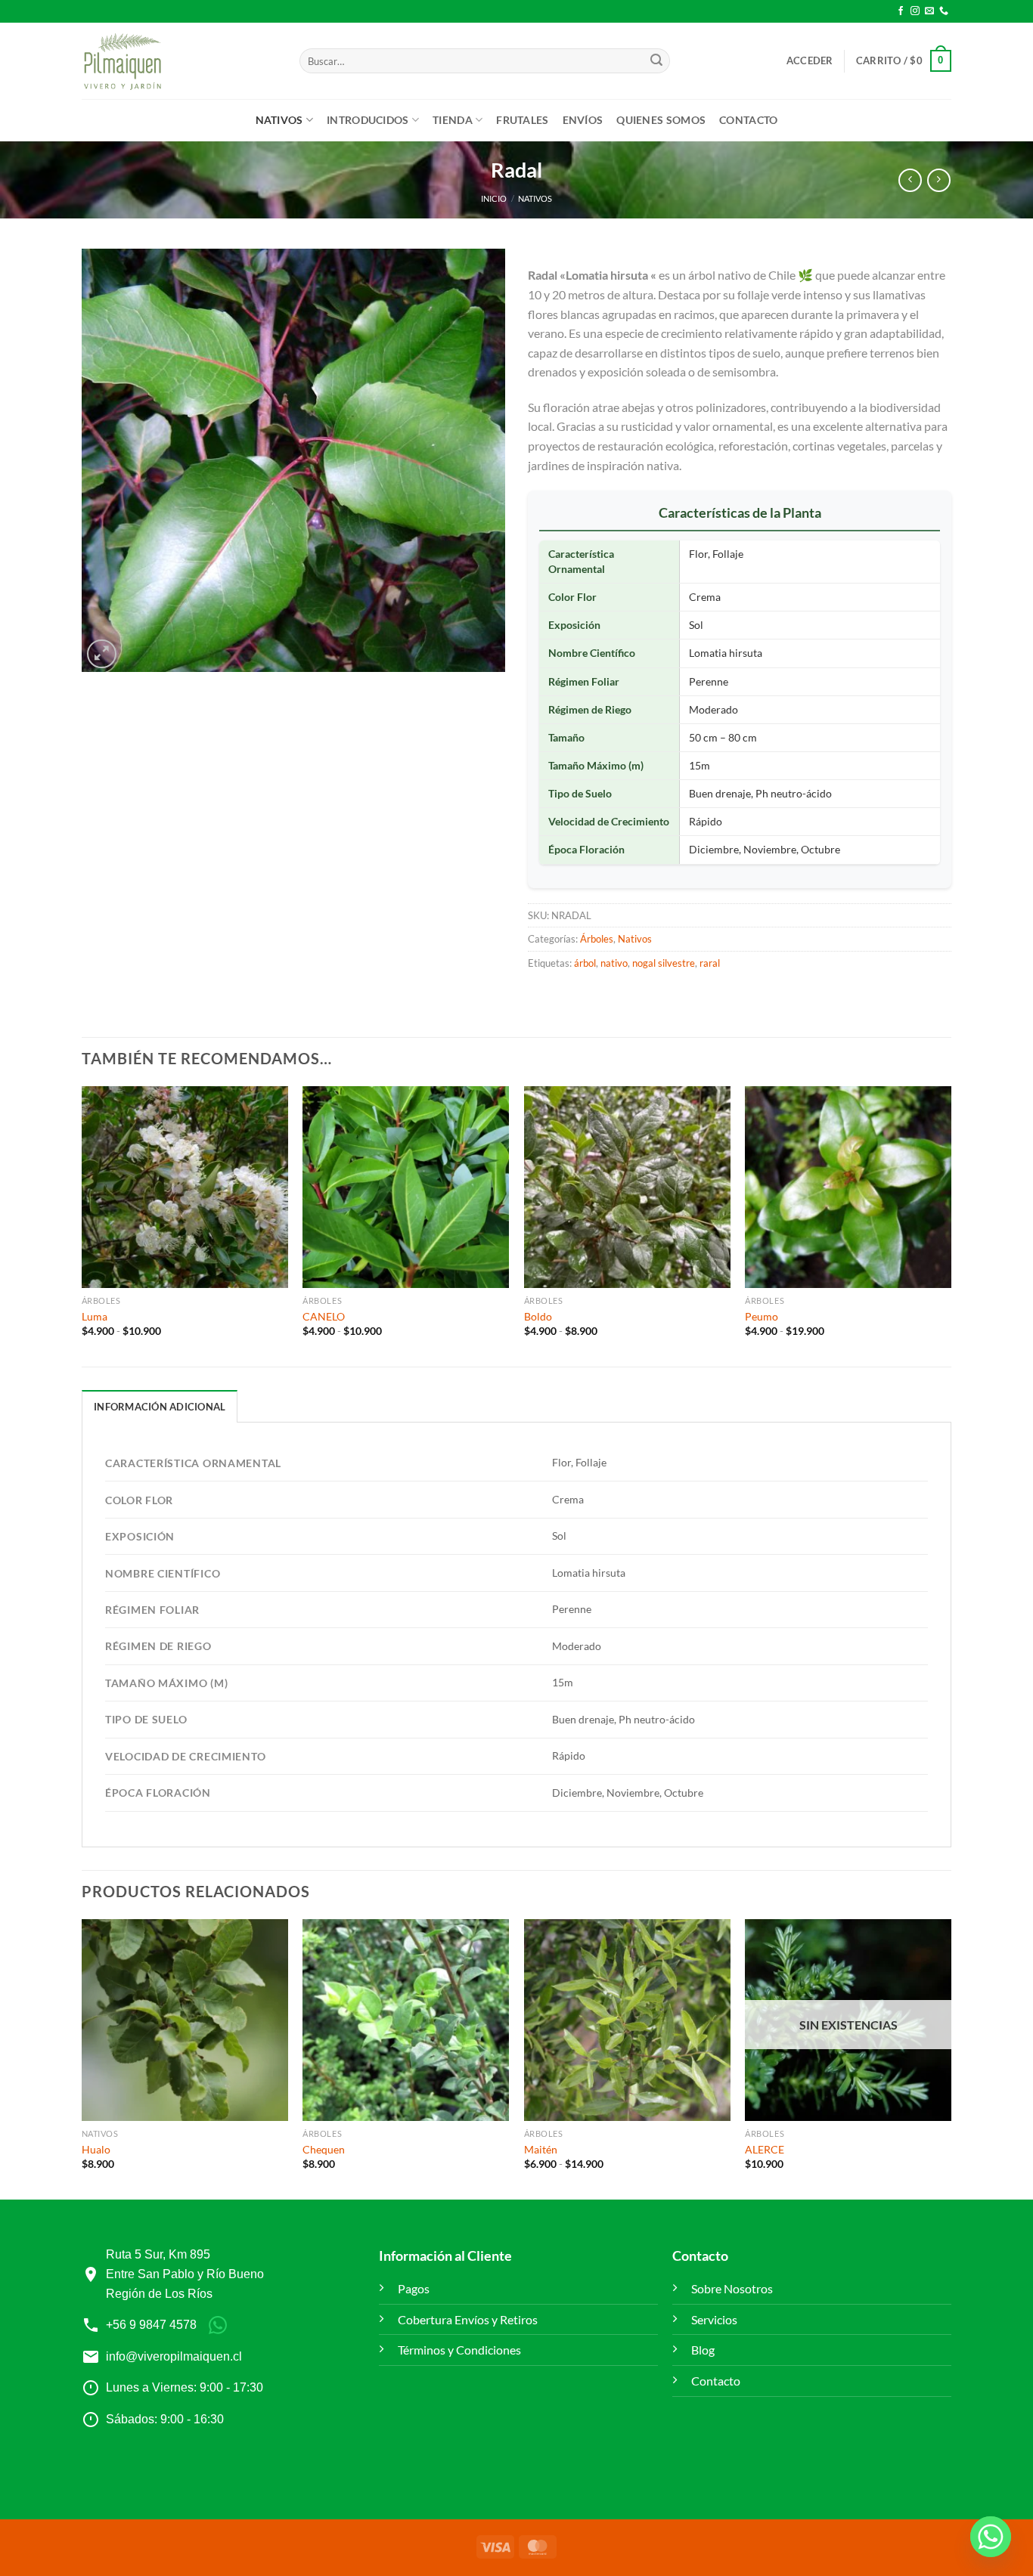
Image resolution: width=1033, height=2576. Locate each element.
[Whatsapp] (991, 2537)
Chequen (324, 2149)
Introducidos (368, 120)
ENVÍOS (583, 120)
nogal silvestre (664, 963)
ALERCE (765, 2149)
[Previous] (82, 2058)
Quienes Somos (661, 120)
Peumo (762, 1316)
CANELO (324, 1316)
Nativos (279, 120)
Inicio (494, 198)
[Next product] (910, 180)
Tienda (453, 120)
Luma (95, 1316)
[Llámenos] (944, 11)
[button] (810, 60)
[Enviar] (656, 61)
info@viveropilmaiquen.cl (174, 2356)
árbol (585, 963)
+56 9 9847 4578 (151, 2325)
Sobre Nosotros (732, 2288)
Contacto (748, 120)
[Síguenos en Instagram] (915, 11)
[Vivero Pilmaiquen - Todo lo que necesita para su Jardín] (122, 61)
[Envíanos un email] (929, 11)
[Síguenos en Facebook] (901, 11)
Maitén (541, 2149)
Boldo (538, 1316)
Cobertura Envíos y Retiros (468, 2319)
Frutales (522, 120)
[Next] (951, 2058)
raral (710, 963)
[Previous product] (939, 180)
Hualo (96, 2149)
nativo (614, 963)
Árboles (597, 939)
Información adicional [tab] (160, 1407)
